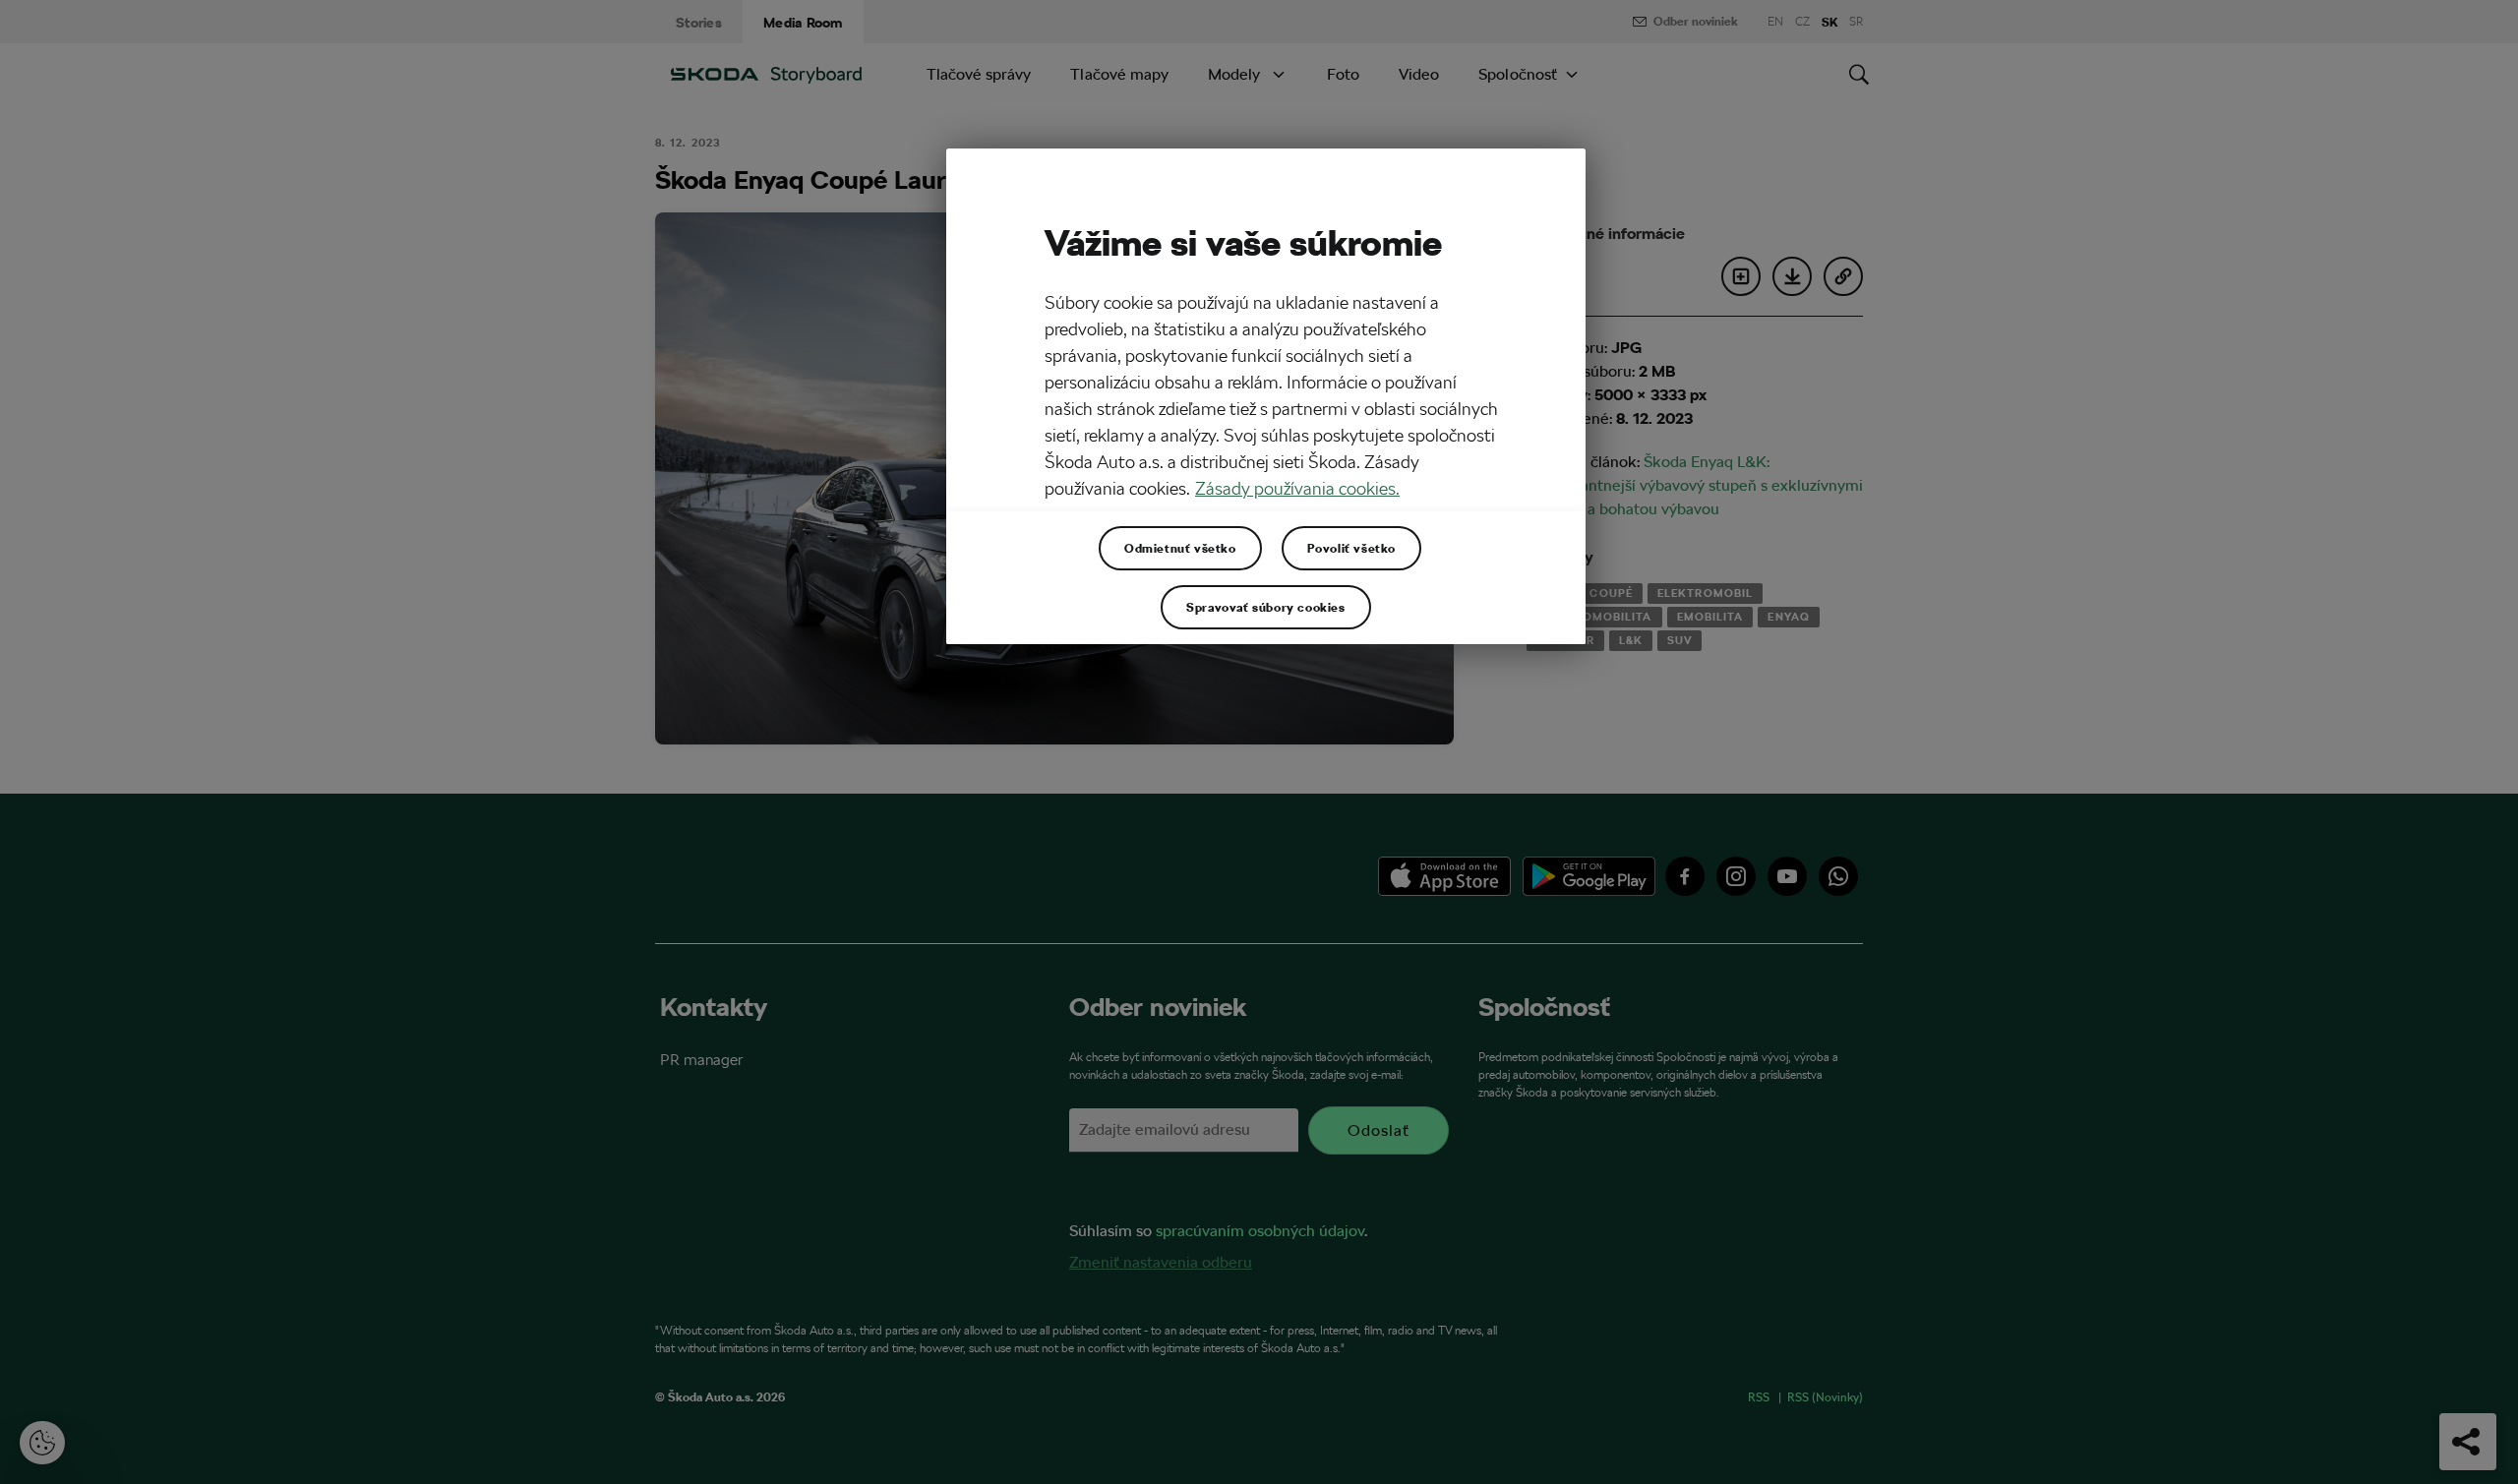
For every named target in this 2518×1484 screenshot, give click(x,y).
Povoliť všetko (1351, 548)
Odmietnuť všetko (1180, 548)
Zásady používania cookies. (1297, 488)
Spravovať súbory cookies (1265, 607)
